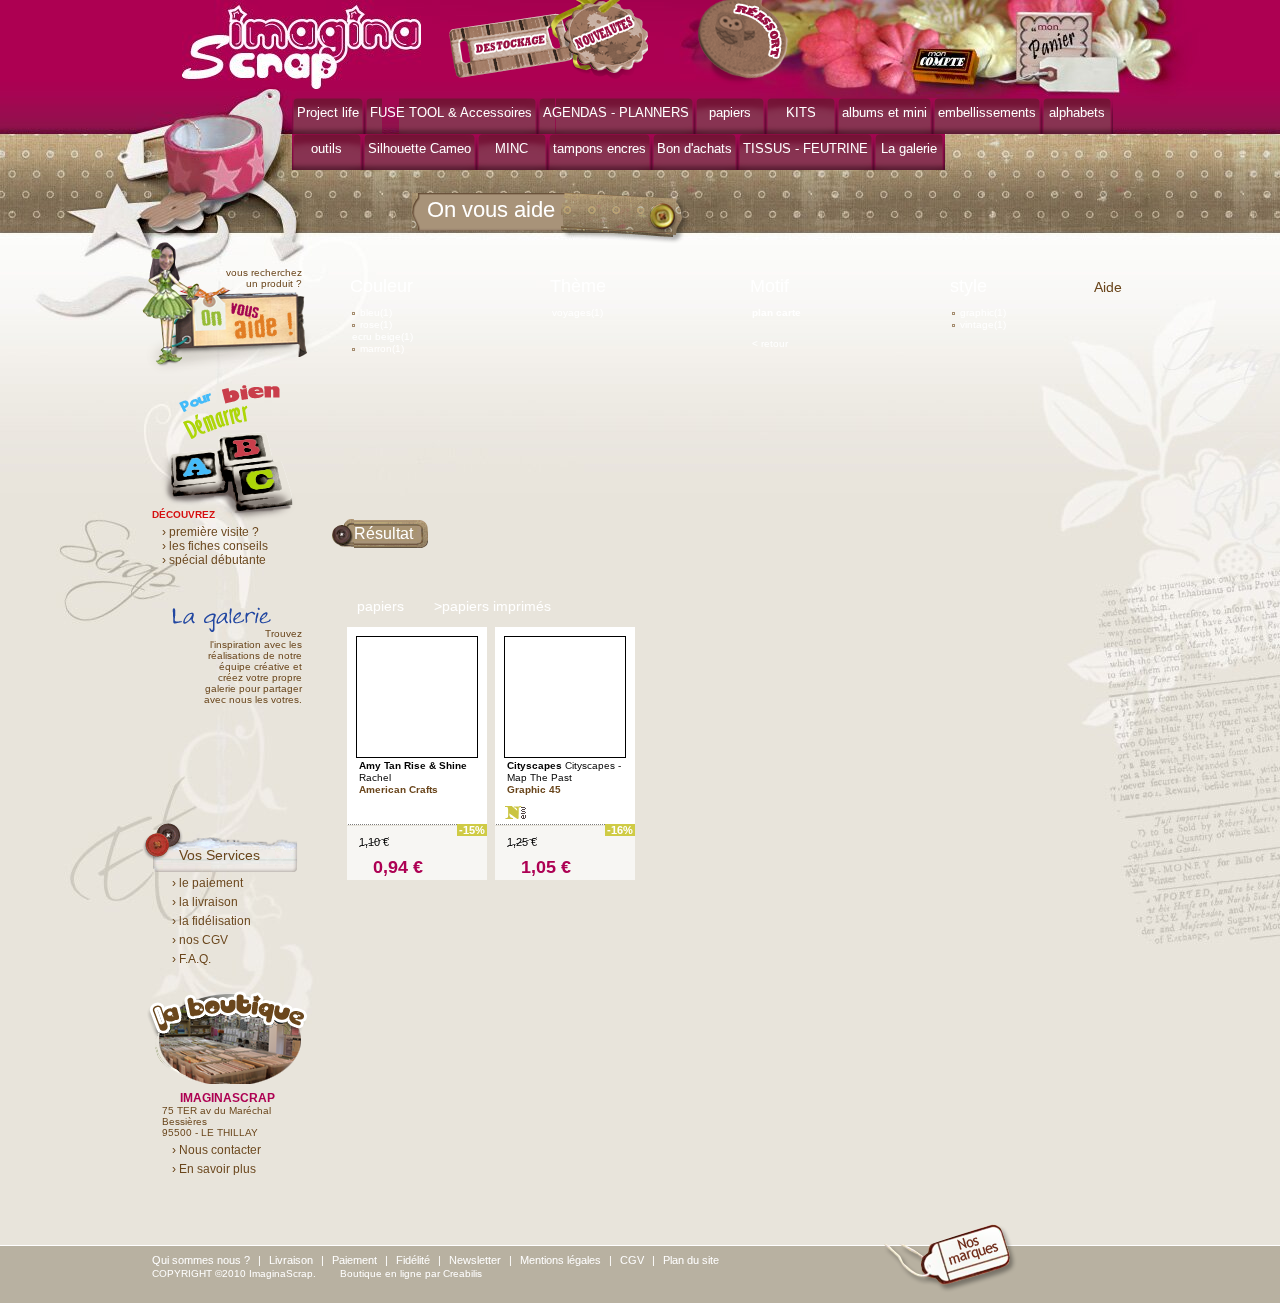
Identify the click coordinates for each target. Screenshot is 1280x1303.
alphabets (1077, 112)
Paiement (354, 1260)
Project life (328, 112)
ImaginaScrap (301, 44)
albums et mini (884, 112)
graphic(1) (983, 312)
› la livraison (205, 902)
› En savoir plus (214, 1169)
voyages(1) (577, 312)
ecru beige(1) (382, 336)
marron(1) (382, 348)
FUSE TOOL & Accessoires (451, 112)
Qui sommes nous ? (201, 1260)
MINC (511, 148)
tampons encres (599, 148)
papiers (730, 112)
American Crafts (398, 789)
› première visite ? (210, 532)
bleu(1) (376, 312)
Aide (1108, 287)
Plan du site (691, 1260)
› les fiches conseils (215, 546)
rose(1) (376, 324)
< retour (770, 343)
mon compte (949, 68)
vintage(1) (983, 324)
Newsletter (475, 1260)
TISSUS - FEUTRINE (805, 148)
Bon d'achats (694, 148)
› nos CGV (200, 940)
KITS (801, 112)
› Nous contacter (216, 1150)
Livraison (291, 1260)
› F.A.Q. (191, 959)
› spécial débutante (214, 560)
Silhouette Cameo (419, 148)
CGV (632, 1260)
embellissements (987, 112)
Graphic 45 (534, 789)
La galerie (909, 148)
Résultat (383, 533)
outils (326, 148)
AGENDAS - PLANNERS (616, 112)
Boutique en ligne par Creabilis (411, 1273)
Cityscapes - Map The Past (564, 771)
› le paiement (207, 883)
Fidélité (413, 1260)
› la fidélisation (211, 921)
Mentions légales (560, 1260)
